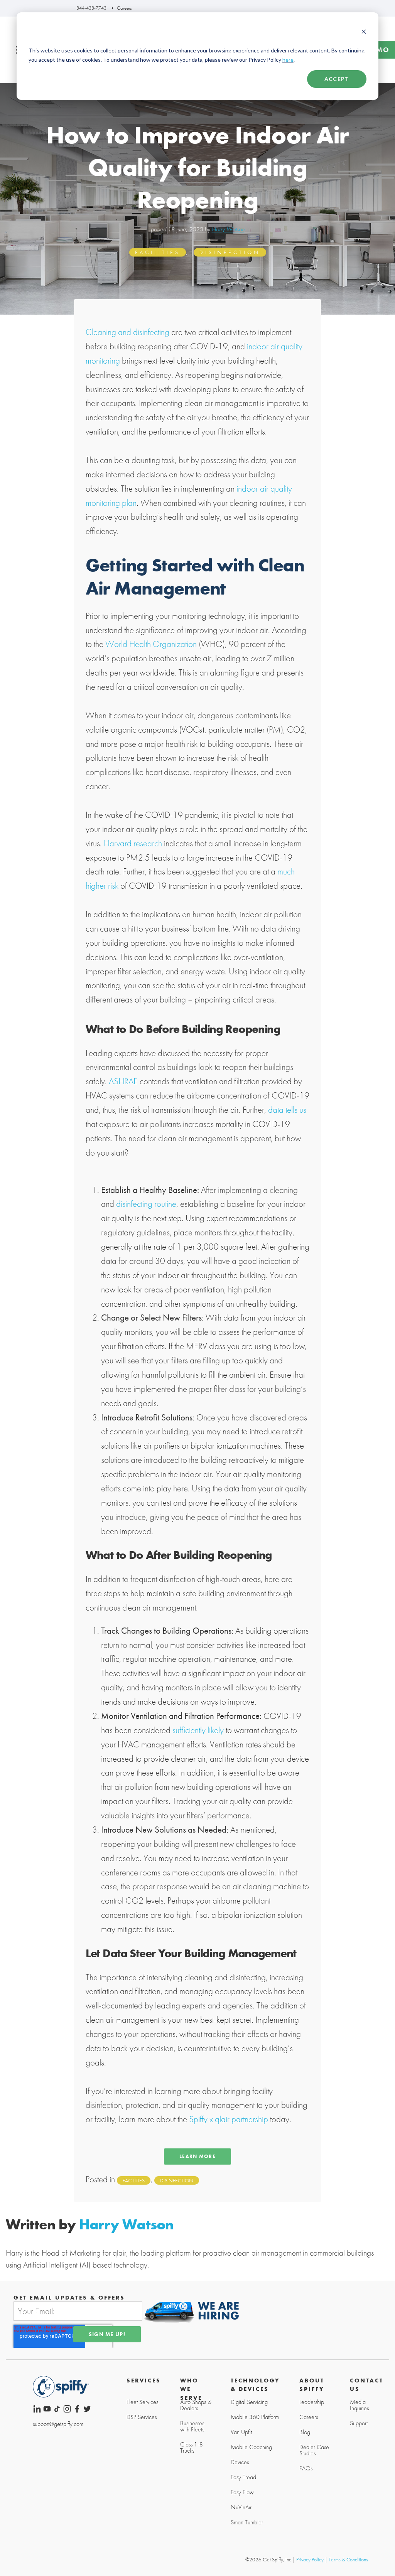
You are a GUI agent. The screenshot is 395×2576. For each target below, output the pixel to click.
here (288, 60)
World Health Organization (151, 644)
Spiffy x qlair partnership (229, 2119)
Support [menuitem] (359, 2423)
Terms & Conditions (348, 2559)
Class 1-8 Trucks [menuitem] (192, 2448)
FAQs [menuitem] (306, 2468)
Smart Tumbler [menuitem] (247, 2522)
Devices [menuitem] (240, 2462)
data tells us (287, 1110)
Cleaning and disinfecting (127, 332)
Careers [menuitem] (309, 2417)
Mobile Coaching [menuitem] (251, 2447)
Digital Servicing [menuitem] (249, 2402)
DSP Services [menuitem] (142, 2417)
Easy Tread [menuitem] (243, 2477)
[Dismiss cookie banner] (364, 32)
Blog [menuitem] (305, 2432)
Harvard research (133, 843)
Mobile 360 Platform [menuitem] (255, 2417)
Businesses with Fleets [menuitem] (192, 2426)
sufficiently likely (198, 1730)
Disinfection (230, 253)
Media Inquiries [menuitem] (359, 2405)
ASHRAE (123, 1081)
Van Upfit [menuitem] (241, 2432)
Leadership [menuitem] (312, 2402)
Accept (337, 79)
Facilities (158, 253)
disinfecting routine (146, 1204)
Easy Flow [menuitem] (242, 2492)
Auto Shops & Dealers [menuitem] (196, 2405)
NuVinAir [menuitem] (241, 2507)
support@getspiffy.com (58, 2424)
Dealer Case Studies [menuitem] (314, 2450)
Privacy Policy (310, 2559)
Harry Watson (228, 229)
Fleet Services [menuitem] (142, 2402)
